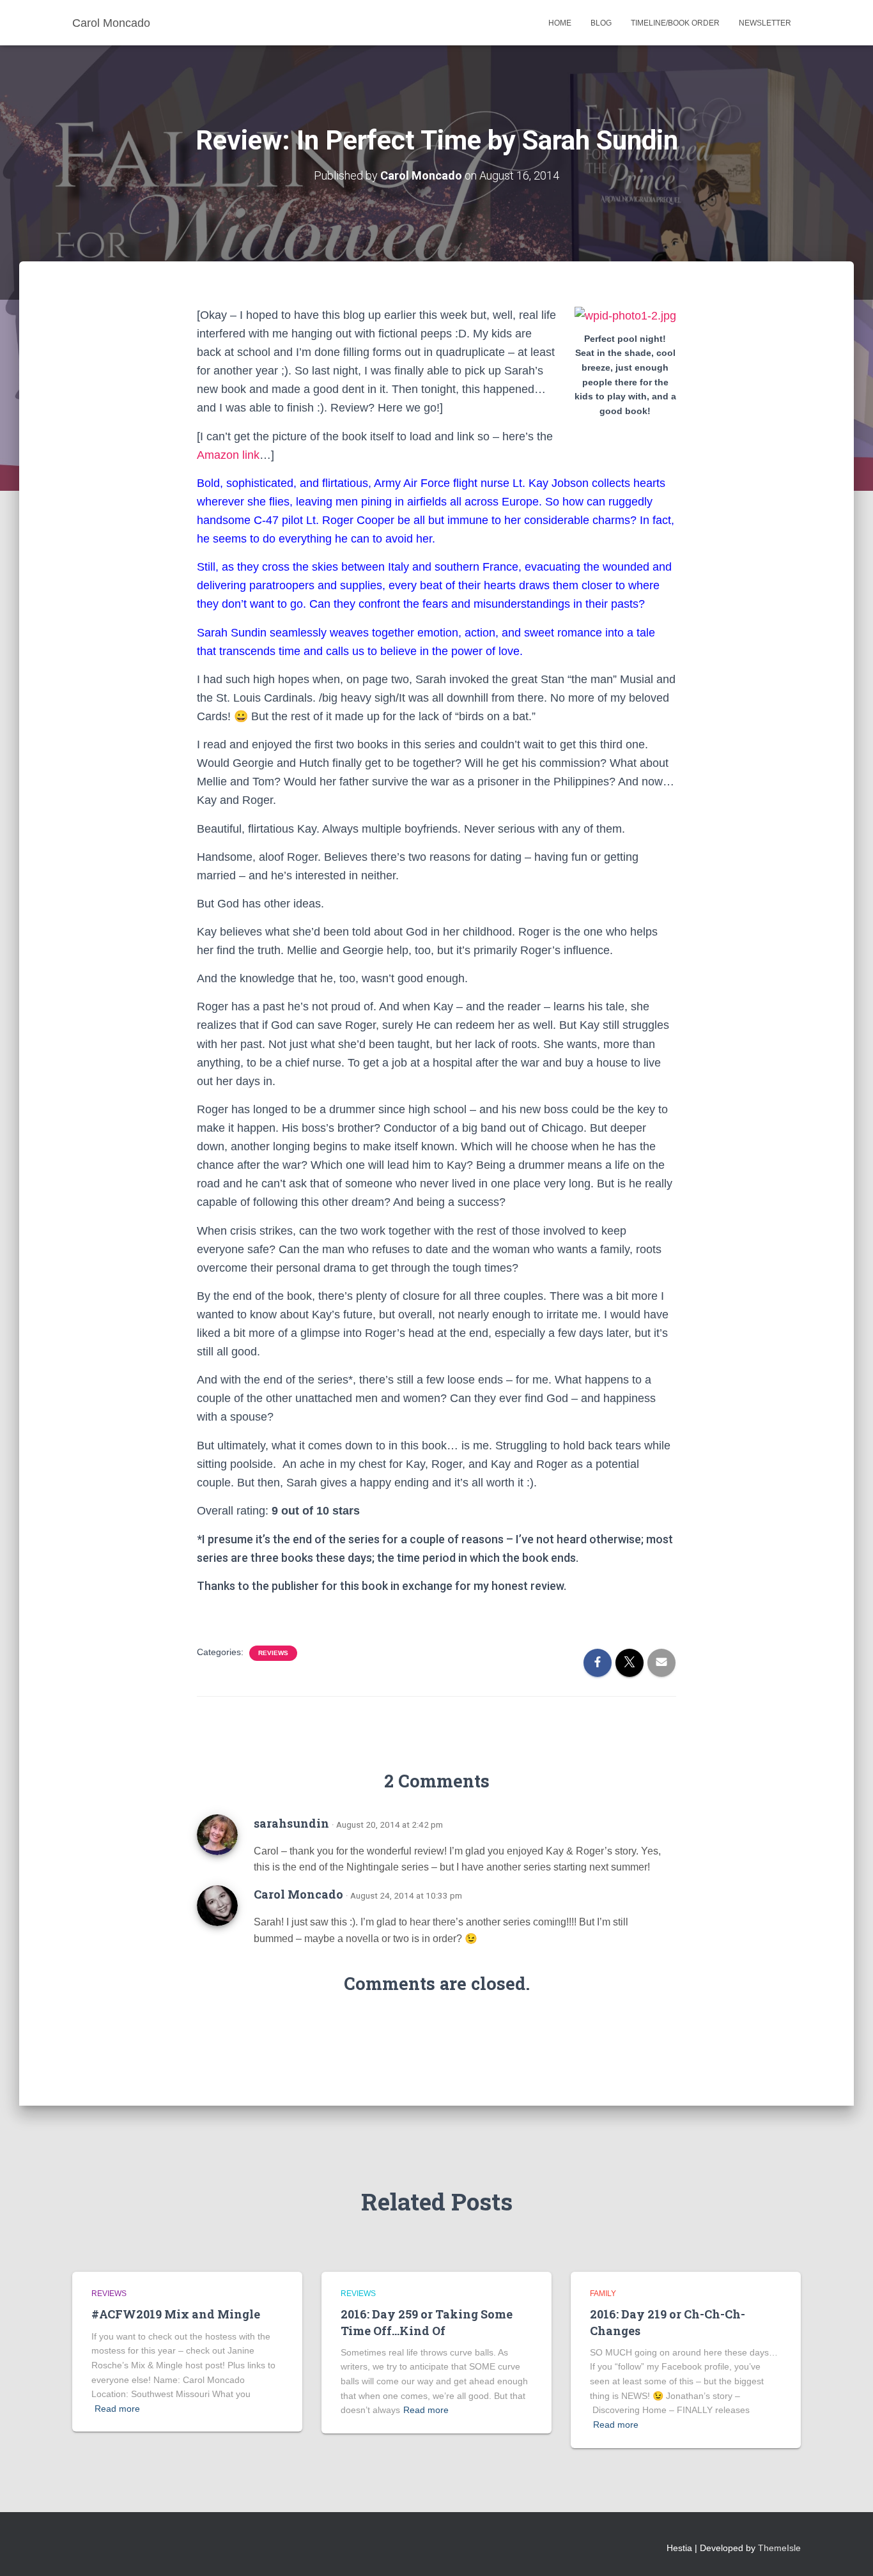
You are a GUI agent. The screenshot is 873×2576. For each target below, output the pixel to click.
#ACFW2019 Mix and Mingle (176, 2314)
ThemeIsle (779, 2548)
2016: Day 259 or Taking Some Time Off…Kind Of (427, 2322)
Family (603, 2294)
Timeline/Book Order (675, 23)
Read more (117, 2409)
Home (560, 23)
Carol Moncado (298, 1894)
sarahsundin (291, 1823)
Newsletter (765, 23)
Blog (601, 23)
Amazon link (228, 455)
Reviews (273, 1653)
